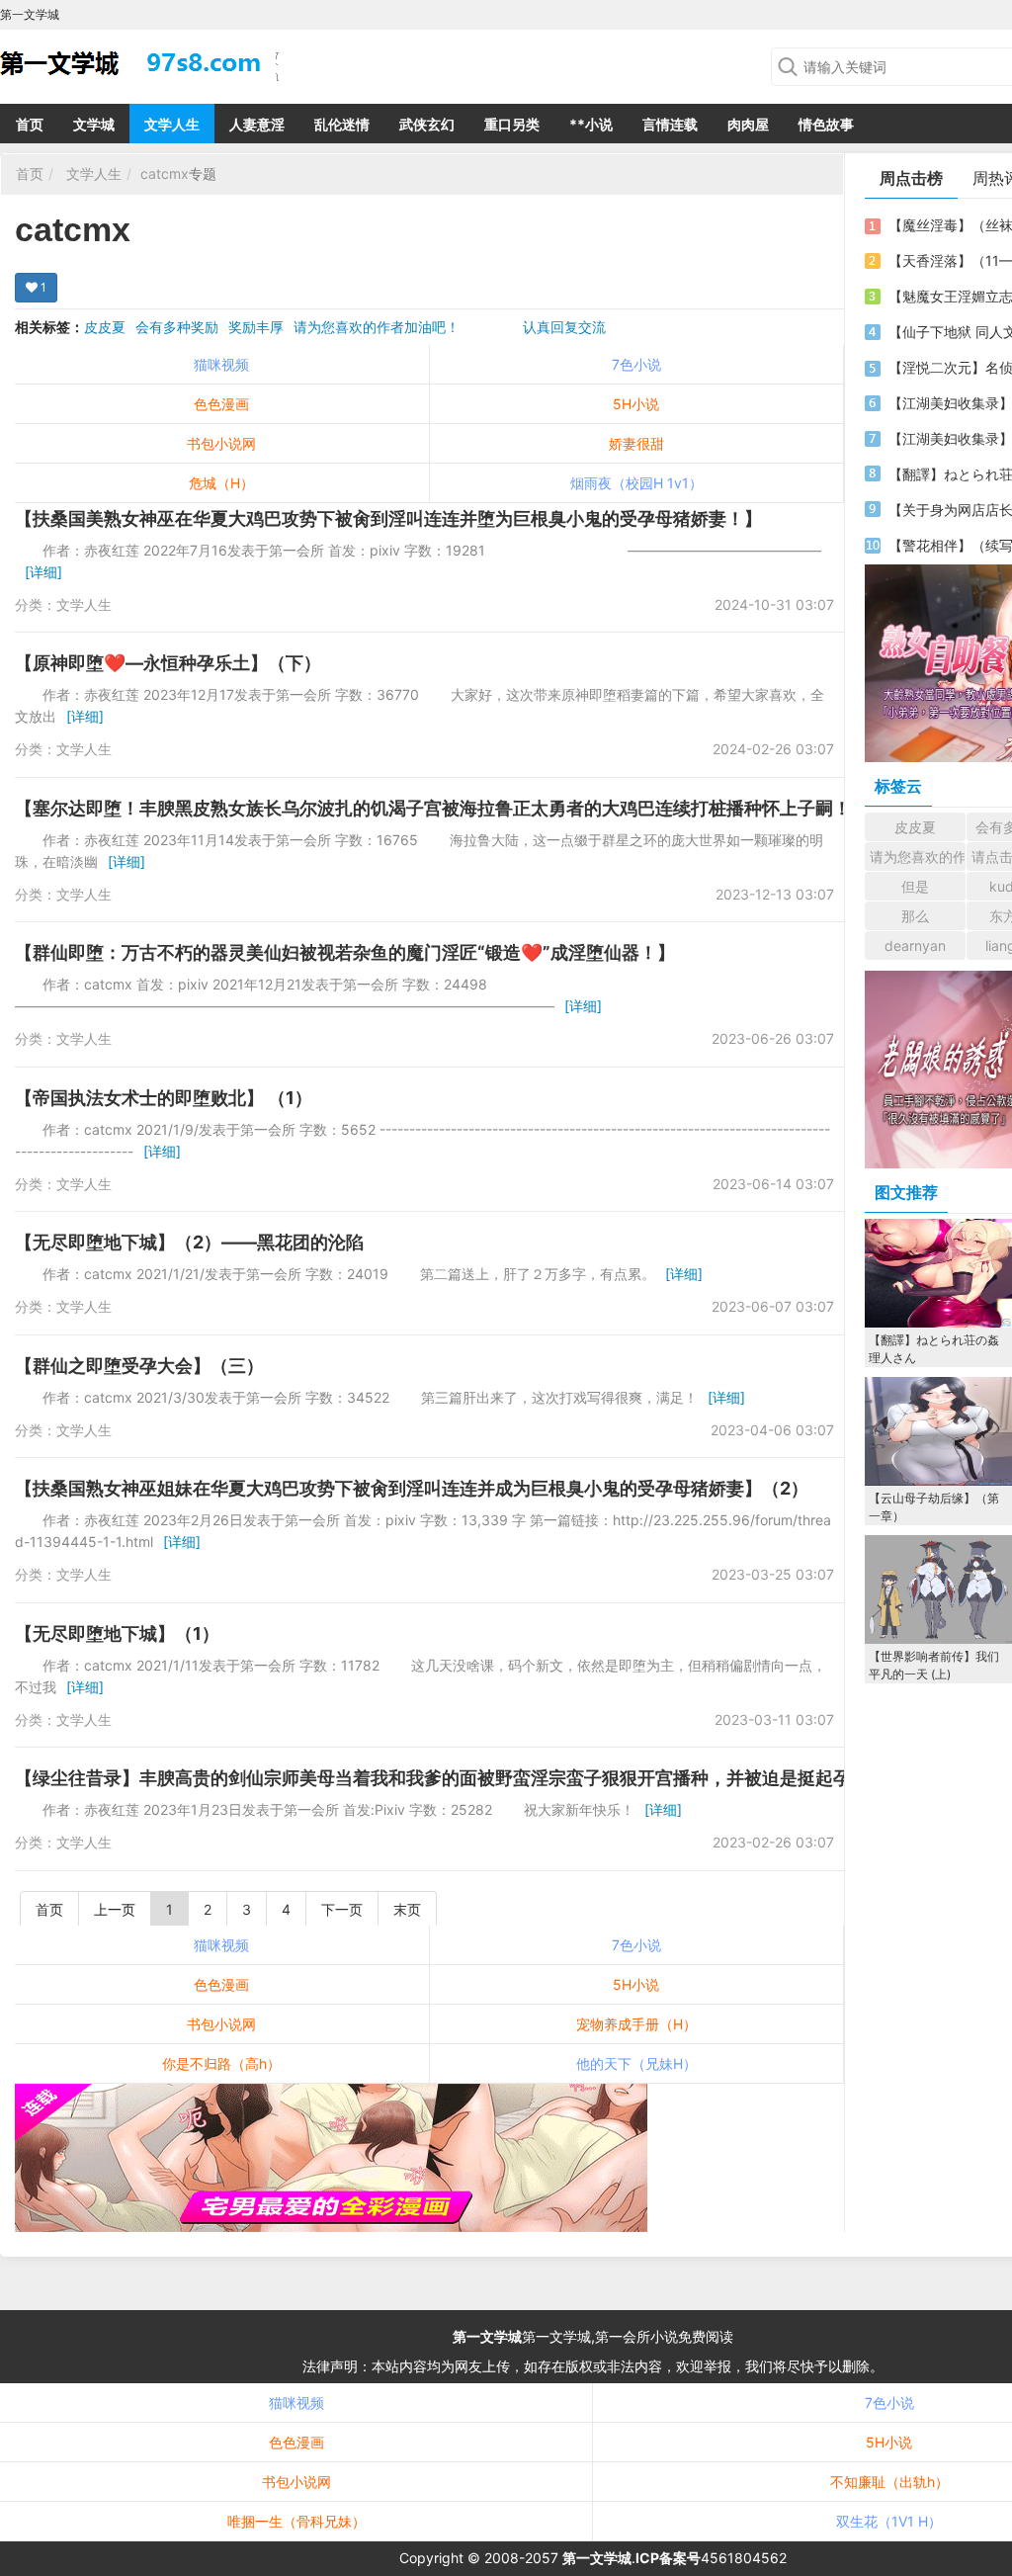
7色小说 (636, 364)
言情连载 (670, 124)
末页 (407, 1909)
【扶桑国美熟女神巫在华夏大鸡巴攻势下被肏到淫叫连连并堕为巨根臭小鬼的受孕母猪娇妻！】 (388, 518)
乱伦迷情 (342, 124)
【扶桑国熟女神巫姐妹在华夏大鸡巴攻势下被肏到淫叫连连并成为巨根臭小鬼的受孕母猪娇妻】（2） (412, 1488)
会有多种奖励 (177, 327)
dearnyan (915, 945)
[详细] (43, 572)
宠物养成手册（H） (636, 2024)
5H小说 (636, 404)
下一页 (342, 1909)
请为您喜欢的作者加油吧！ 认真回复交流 (450, 327)
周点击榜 (911, 178)
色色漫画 (221, 404)
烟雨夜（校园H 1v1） (636, 483)
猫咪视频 (221, 364)
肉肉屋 (748, 124)
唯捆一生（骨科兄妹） (296, 2521)
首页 (30, 124)
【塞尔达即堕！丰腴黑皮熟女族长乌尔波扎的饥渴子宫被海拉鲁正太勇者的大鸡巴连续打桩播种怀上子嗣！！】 (451, 808)
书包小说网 (221, 443)
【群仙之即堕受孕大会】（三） (139, 1366)
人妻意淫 (257, 124)
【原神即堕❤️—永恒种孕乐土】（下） (168, 663)
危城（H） (221, 483)
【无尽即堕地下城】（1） (117, 1633)
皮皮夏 (105, 327)
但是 (915, 886)
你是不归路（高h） (221, 2063)
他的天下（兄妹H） (636, 2063)
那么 (915, 916)
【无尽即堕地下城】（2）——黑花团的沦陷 (189, 1242)
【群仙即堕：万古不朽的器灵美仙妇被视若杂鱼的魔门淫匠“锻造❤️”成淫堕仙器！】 (345, 952)
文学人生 (172, 124)
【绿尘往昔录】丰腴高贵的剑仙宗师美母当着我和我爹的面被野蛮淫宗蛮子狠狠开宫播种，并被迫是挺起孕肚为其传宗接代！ (504, 1778)
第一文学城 (487, 2336)
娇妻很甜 (636, 443)
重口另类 (512, 124)
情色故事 (826, 124)
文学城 (94, 124)
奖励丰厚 (256, 327)
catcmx (165, 173)
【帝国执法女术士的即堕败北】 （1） (164, 1098)
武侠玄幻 (427, 124)
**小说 (591, 124)
